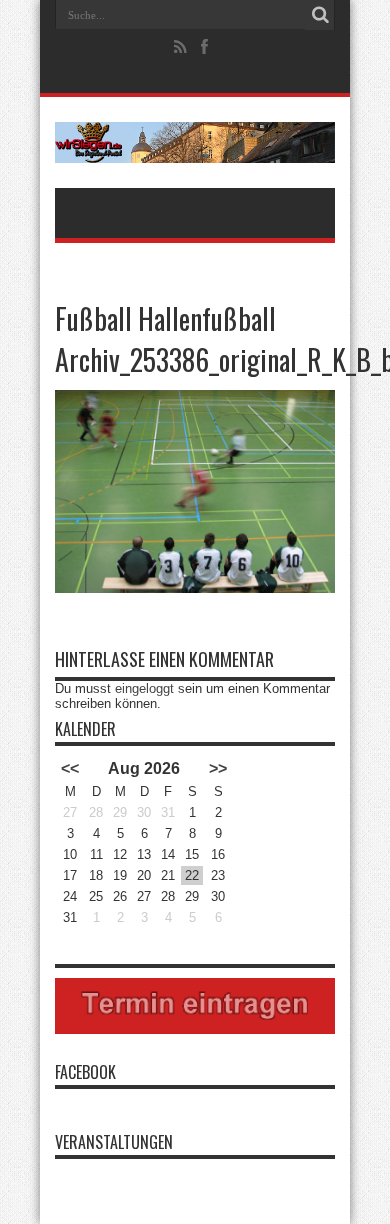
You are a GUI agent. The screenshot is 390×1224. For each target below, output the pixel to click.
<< (70, 768)
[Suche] (320, 15)
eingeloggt (144, 688)
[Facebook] (205, 47)
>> (218, 768)
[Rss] (181, 47)
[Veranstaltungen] (195, 142)
